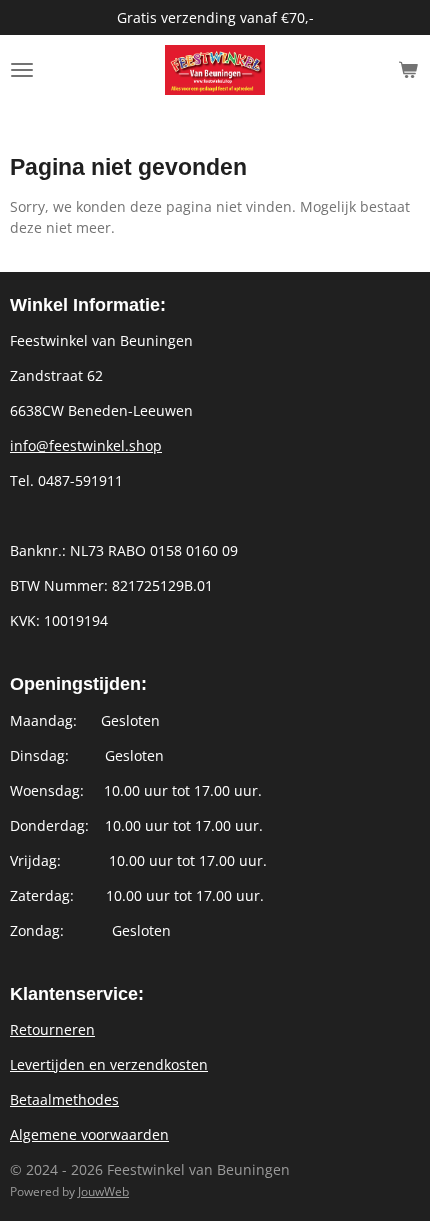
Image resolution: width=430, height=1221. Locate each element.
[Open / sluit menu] (22, 70)
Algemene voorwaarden (89, 1134)
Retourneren (52, 1029)
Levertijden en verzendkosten (109, 1064)
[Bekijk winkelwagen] (408, 70)
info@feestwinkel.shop (86, 445)
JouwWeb (103, 1191)
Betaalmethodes (64, 1099)
